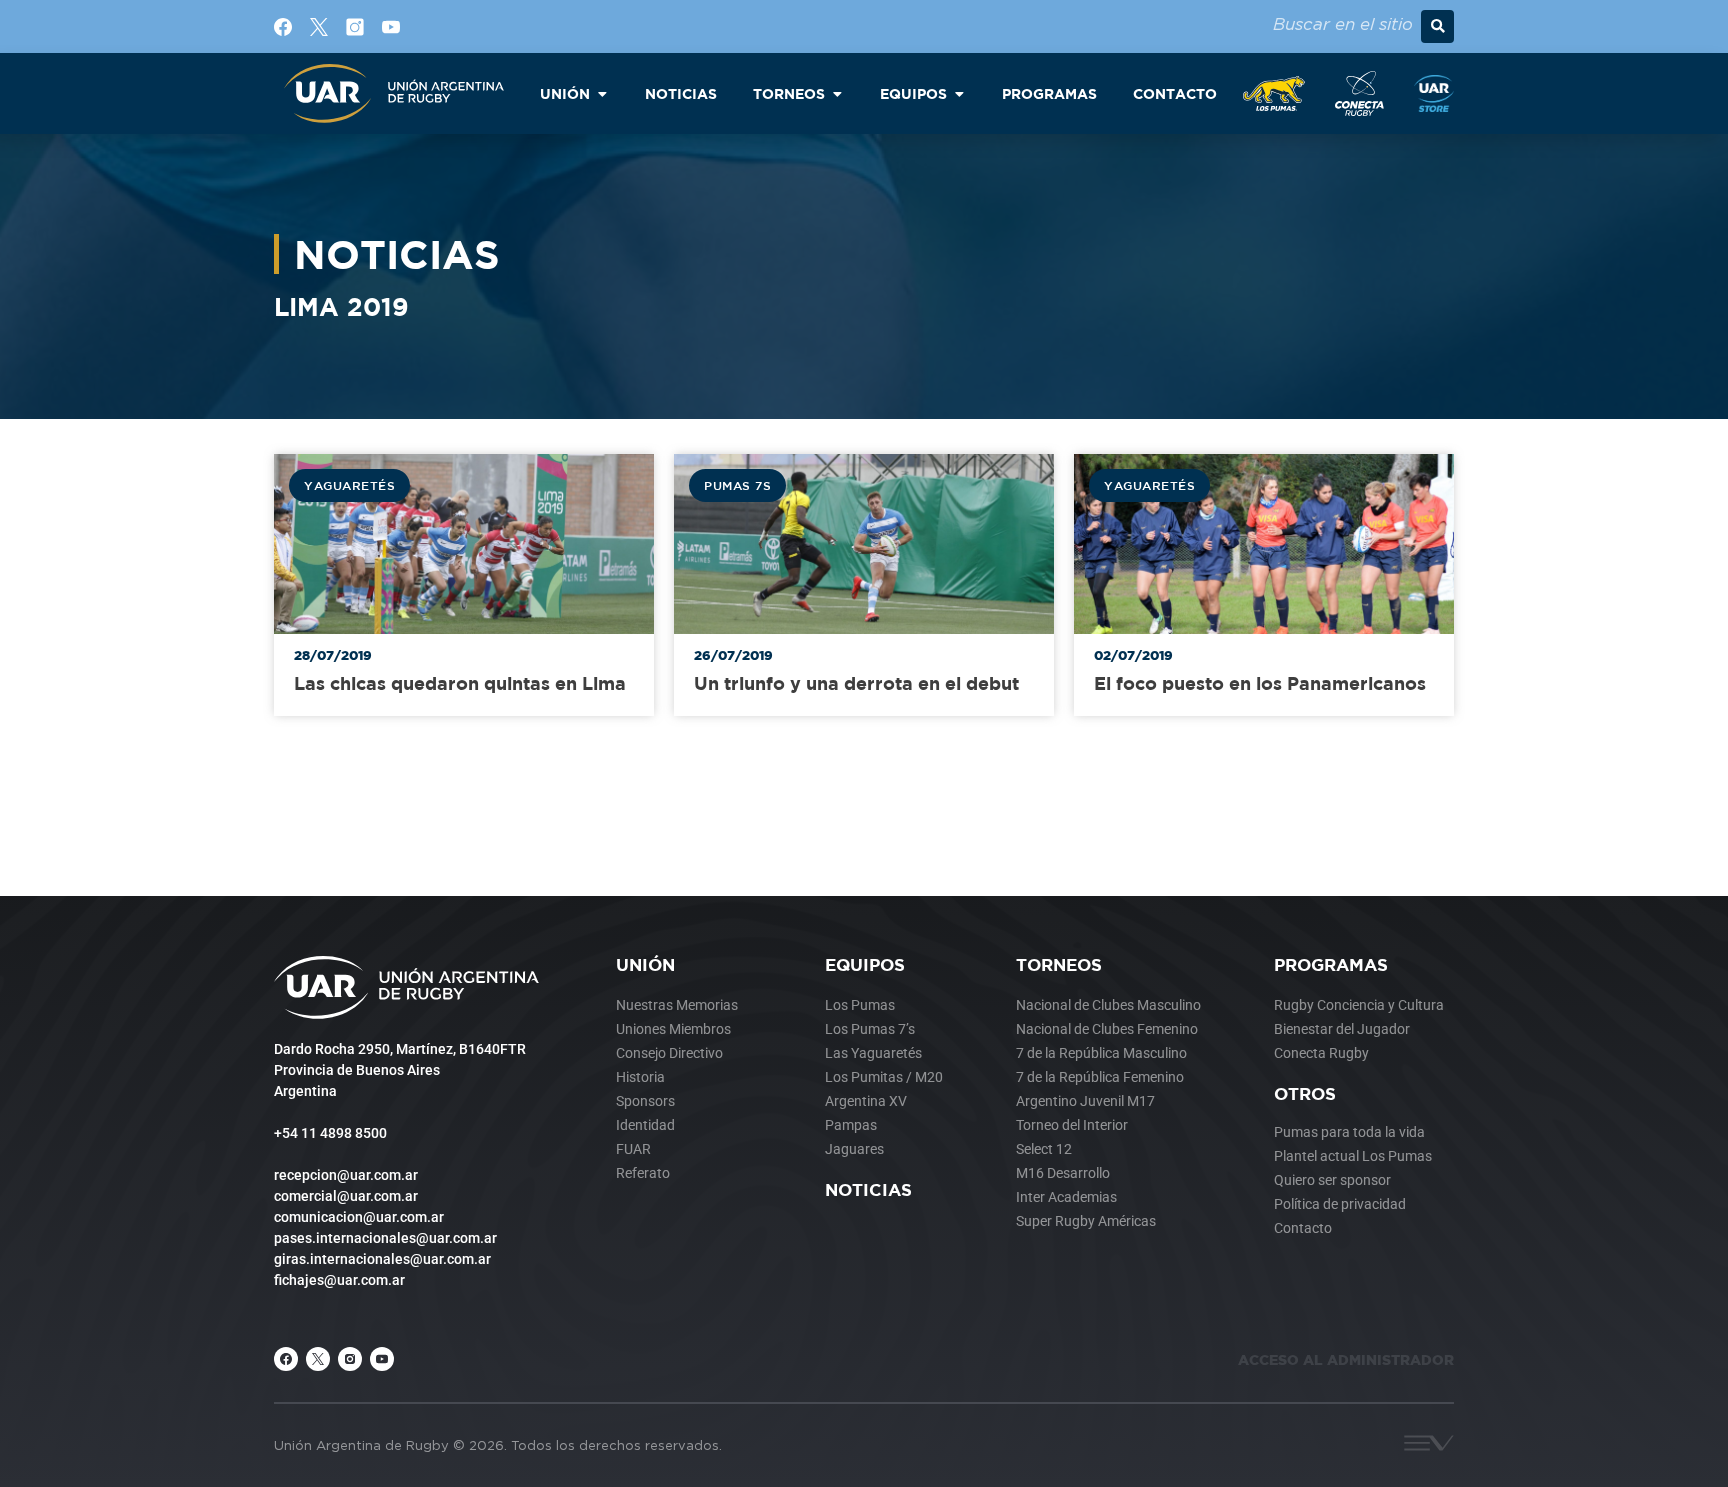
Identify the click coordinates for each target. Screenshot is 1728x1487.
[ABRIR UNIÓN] (602, 93)
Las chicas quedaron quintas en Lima (460, 683)
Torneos (1059, 964)
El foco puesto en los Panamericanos (1260, 683)
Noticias (868, 1189)
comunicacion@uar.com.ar (359, 1217)
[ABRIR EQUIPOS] (959, 93)
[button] (1437, 26)
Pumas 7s (737, 485)
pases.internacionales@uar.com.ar (385, 1238)
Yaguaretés (349, 485)
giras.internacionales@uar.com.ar (382, 1259)
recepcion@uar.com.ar (346, 1175)
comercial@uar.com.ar (346, 1196)
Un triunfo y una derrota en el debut (856, 683)
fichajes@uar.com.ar (339, 1280)
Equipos (865, 964)
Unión (645, 964)
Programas (1331, 964)
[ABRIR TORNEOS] (837, 93)
